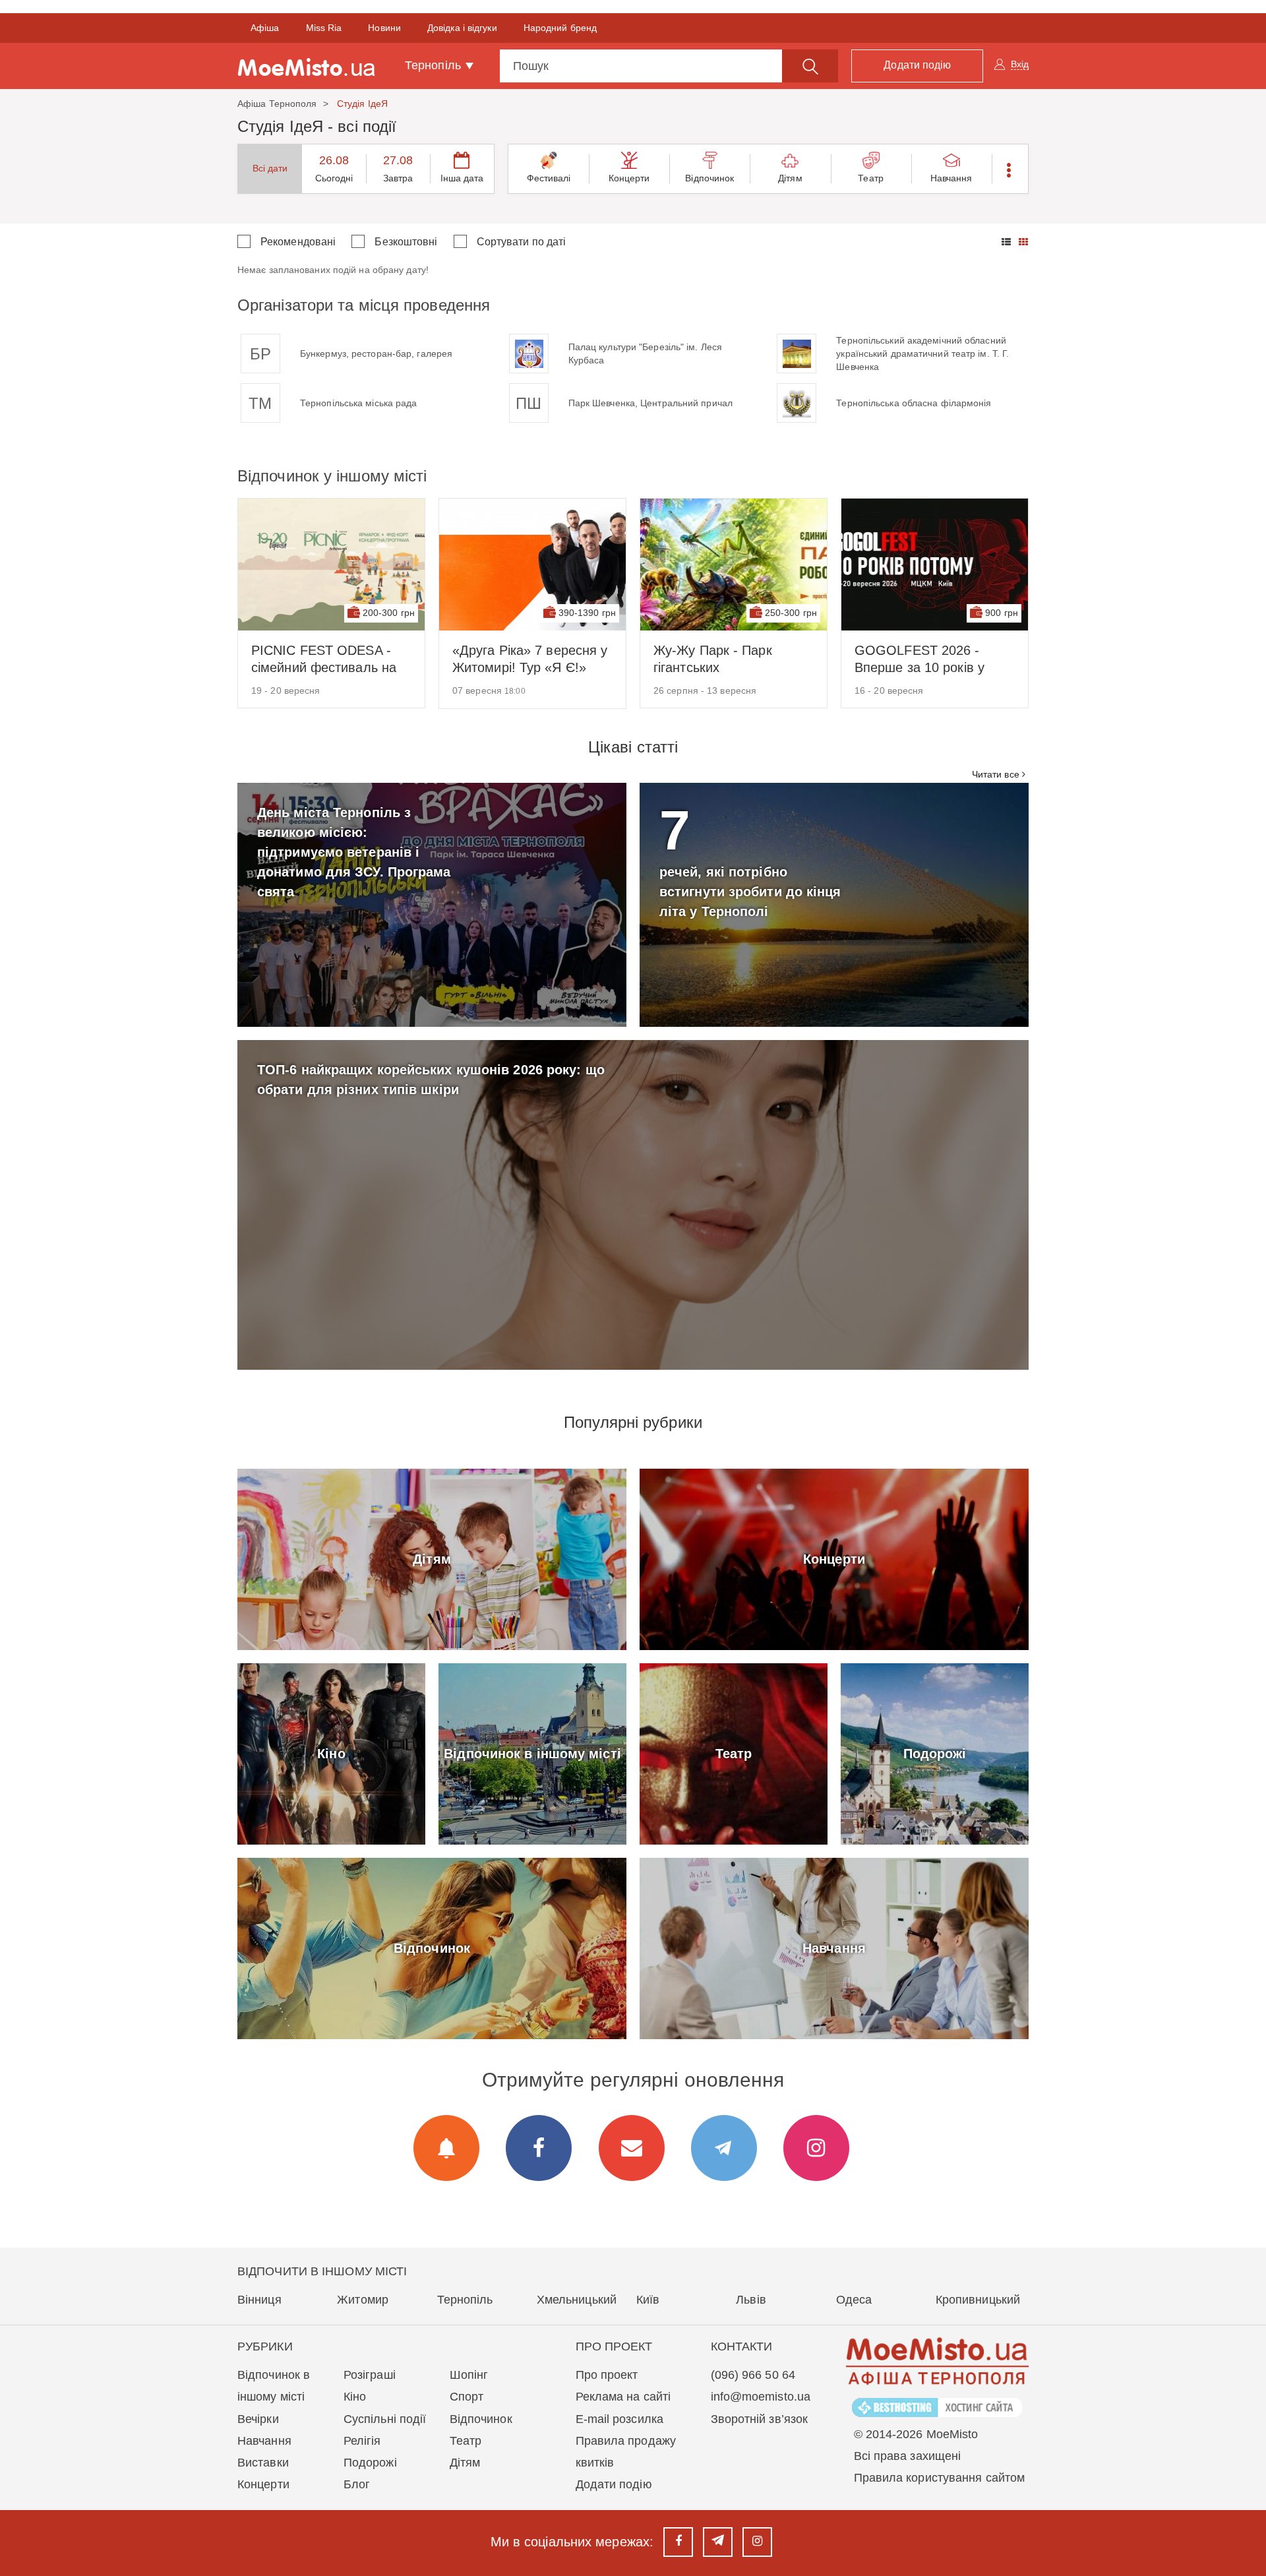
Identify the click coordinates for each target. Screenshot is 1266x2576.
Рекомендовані (298, 242)
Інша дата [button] (462, 178)
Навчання (951, 178)
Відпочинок (709, 178)
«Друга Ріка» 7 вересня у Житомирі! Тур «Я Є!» (530, 659)
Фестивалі (549, 178)
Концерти (629, 178)
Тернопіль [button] (435, 65)
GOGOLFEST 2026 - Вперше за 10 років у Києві (919, 659)
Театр (871, 178)
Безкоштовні (406, 242)
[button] (1010, 169)
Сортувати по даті (522, 242)
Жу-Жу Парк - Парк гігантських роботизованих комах (720, 659)
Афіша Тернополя (277, 104)
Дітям (790, 178)
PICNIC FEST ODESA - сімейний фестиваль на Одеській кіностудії (324, 659)
